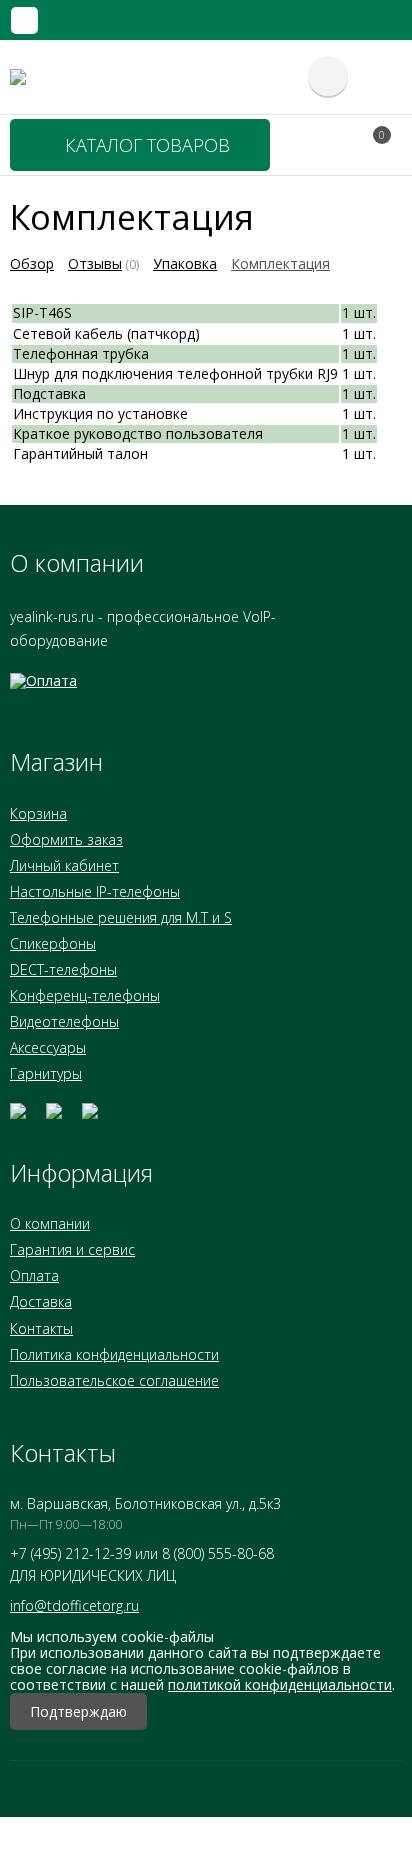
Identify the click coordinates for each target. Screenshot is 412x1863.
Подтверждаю (78, 1711)
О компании (50, 1223)
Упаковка (185, 263)
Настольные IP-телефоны (95, 891)
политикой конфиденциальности (280, 1684)
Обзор (32, 263)
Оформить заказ (66, 839)
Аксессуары (48, 1047)
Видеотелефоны (64, 1021)
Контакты (41, 1328)
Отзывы (95, 263)
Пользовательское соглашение (114, 1380)
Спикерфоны (53, 943)
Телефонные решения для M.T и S (121, 917)
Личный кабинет (64, 865)
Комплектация (280, 263)
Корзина (38, 813)
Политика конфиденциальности (114, 1354)
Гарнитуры (46, 1073)
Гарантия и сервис (72, 1249)
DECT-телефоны (63, 969)
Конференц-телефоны (85, 995)
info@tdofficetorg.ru (74, 1605)
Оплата (34, 1275)
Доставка (41, 1301)
